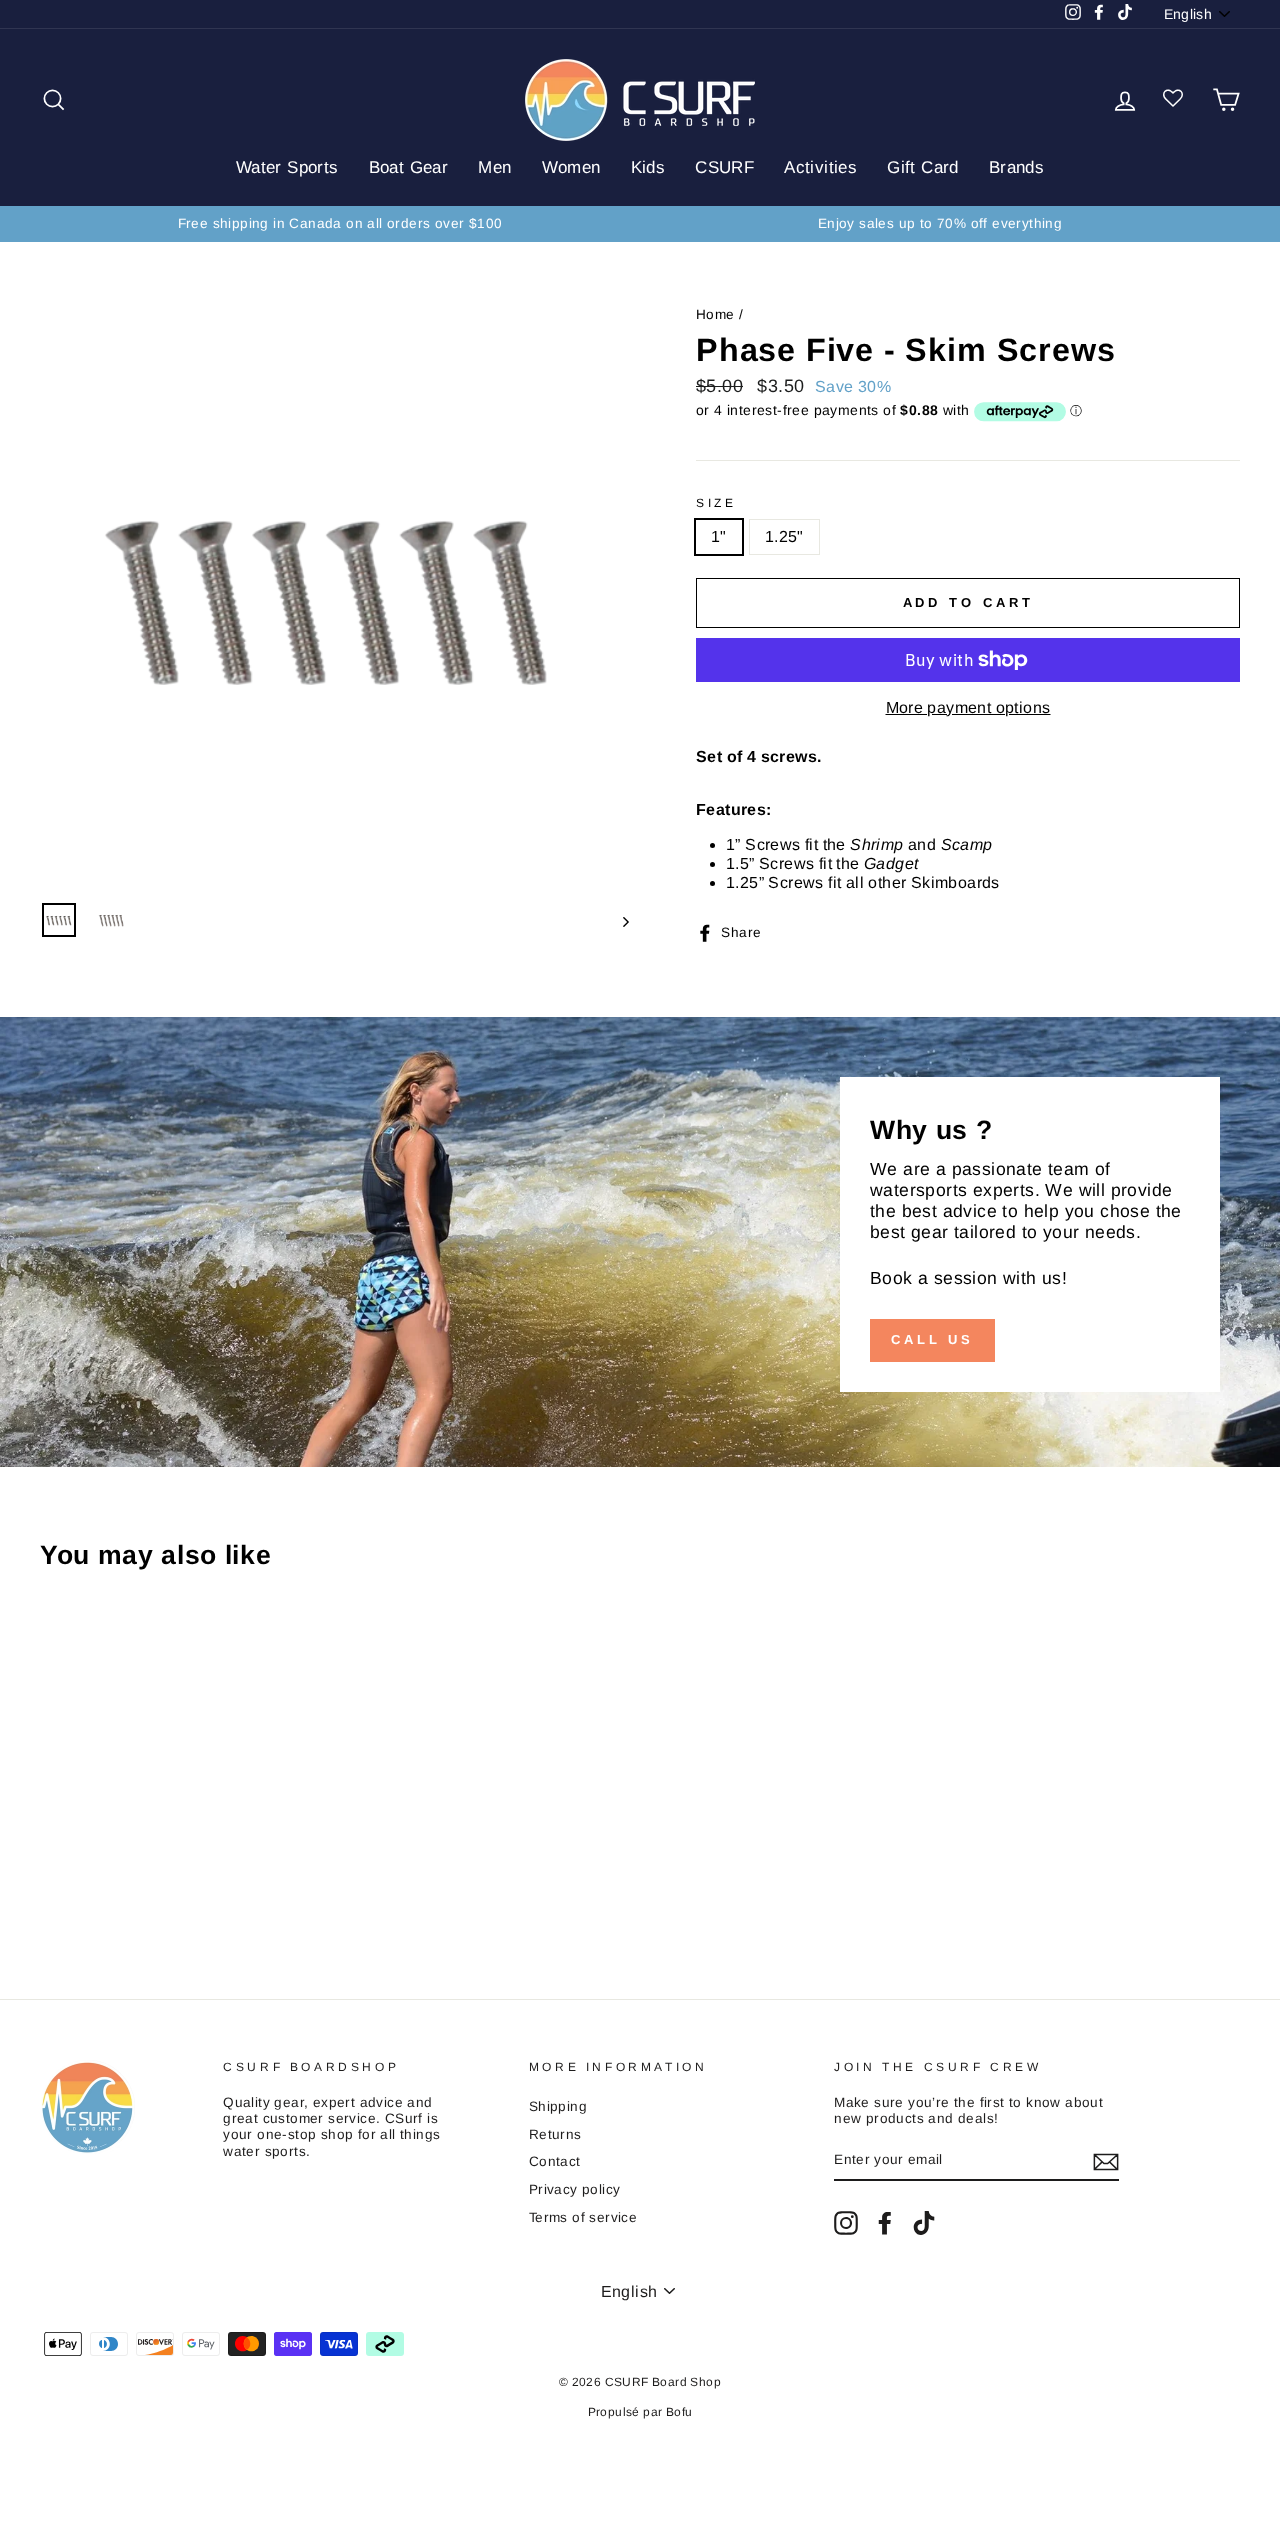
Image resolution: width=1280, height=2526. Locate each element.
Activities (820, 167)
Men (494, 167)
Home (715, 314)
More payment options (968, 707)
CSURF (724, 167)
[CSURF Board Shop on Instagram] (846, 2223)
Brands (1016, 167)
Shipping (558, 2106)
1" (719, 536)
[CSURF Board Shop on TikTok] (924, 2223)
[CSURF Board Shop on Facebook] (885, 2223)
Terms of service (583, 2217)
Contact (555, 2161)
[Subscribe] (1106, 2162)
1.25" (784, 536)
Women (571, 167)
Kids (648, 167)
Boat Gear (409, 167)
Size (716, 503)
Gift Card (923, 167)
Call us (932, 1339)
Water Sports (287, 167)
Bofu (679, 2412)
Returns (555, 2134)
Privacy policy (575, 2189)
